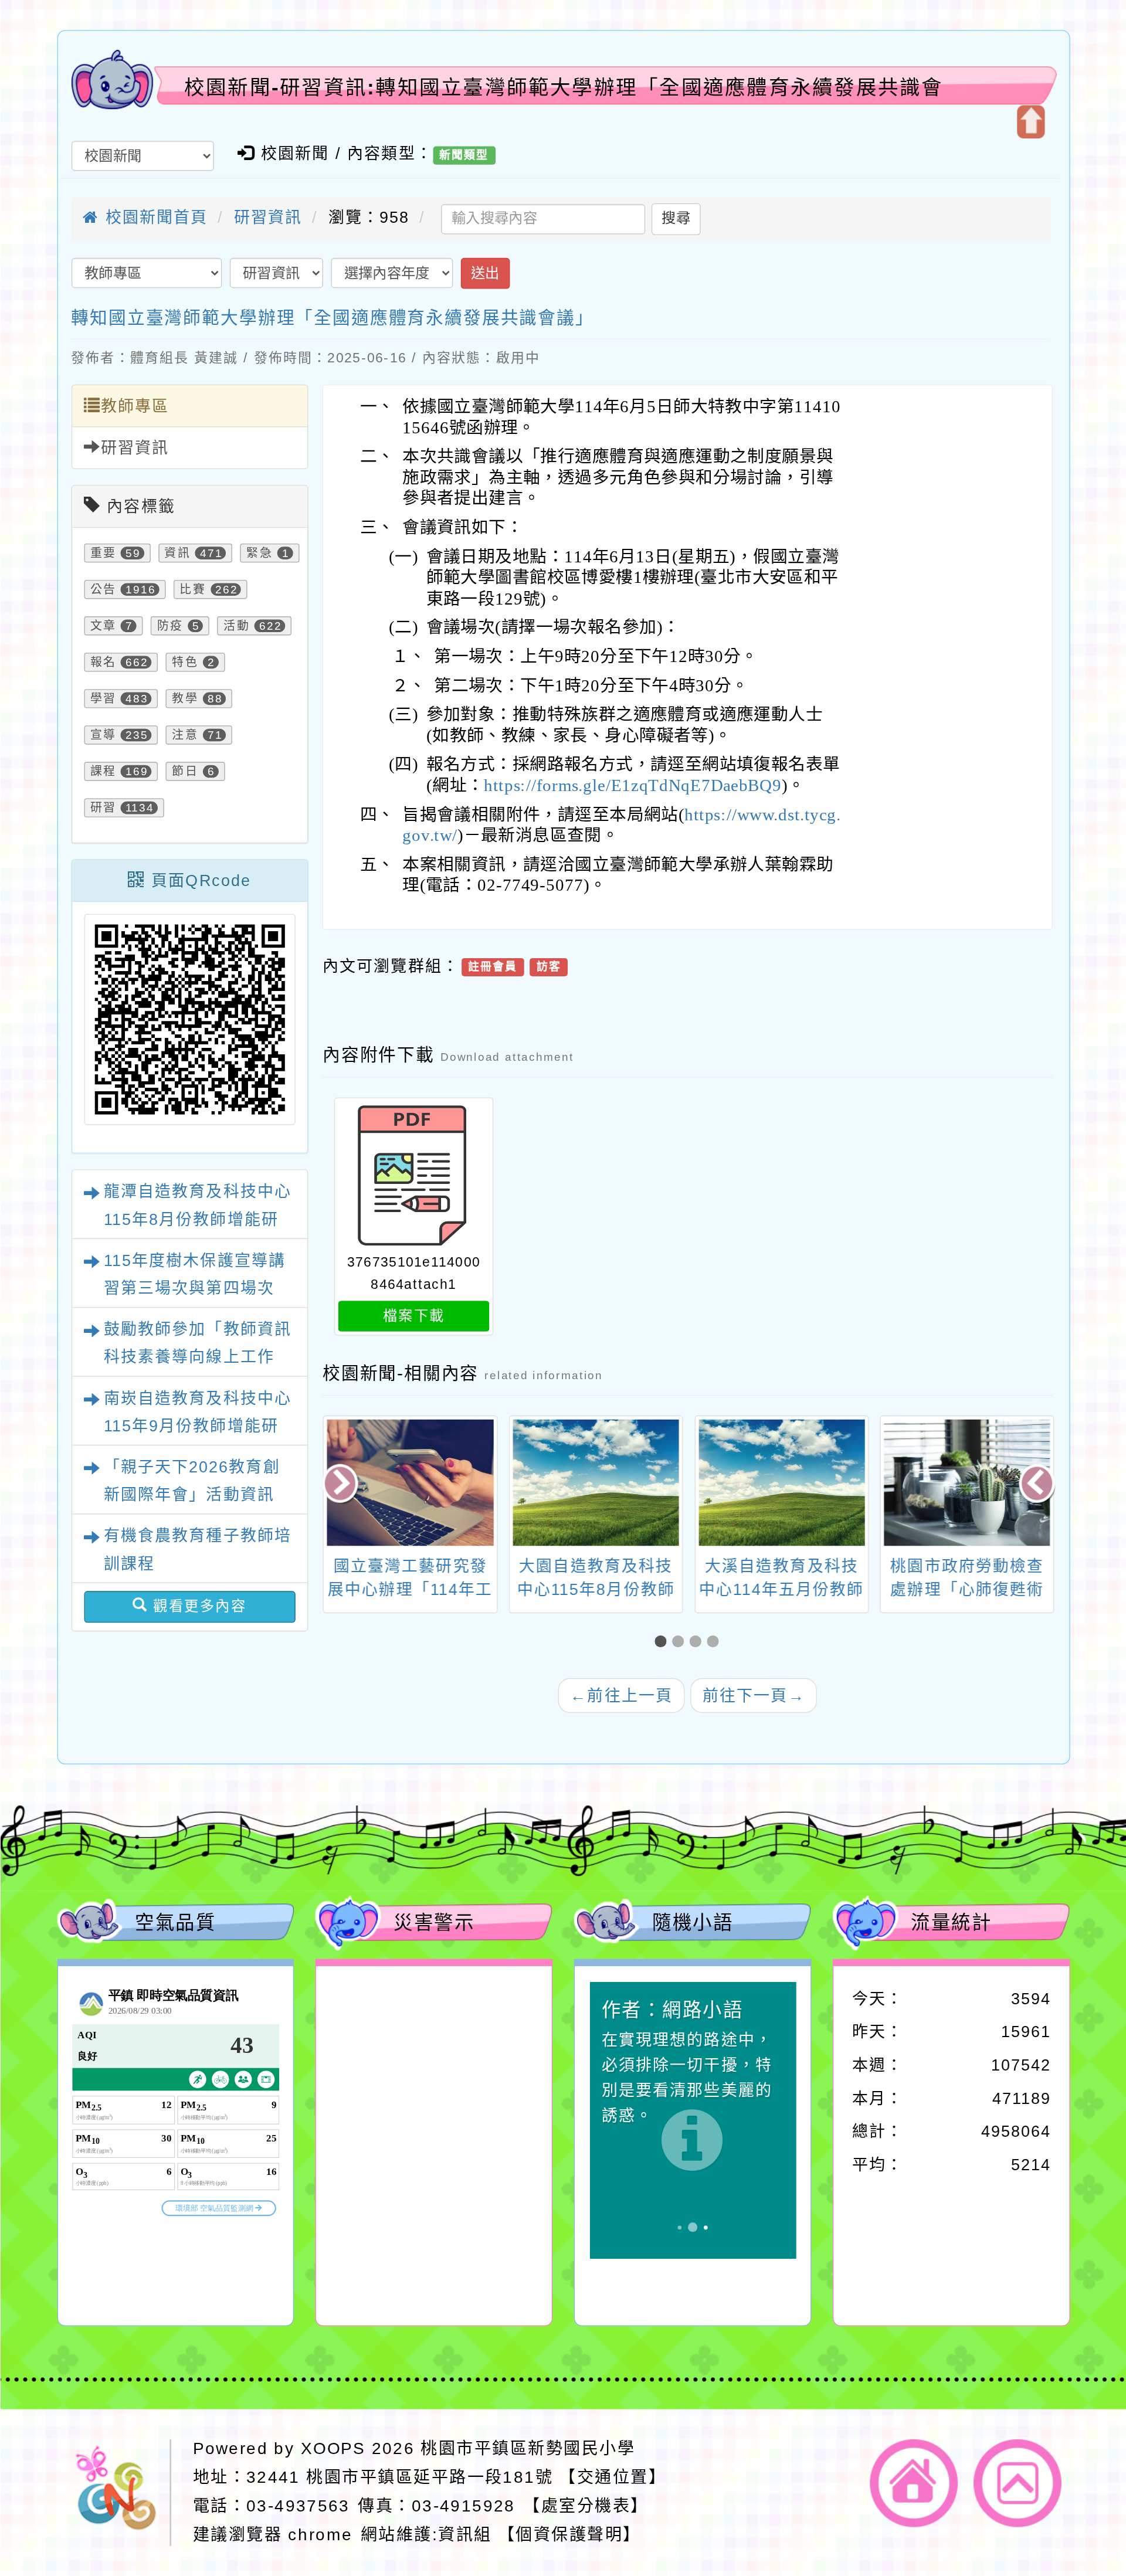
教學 (185, 699)
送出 (485, 273)
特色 (185, 663)
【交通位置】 (613, 2477)
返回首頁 (914, 2483)
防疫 (170, 626)
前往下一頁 (753, 1695)
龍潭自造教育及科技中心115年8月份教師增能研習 (197, 1220)
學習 (103, 699)
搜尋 (676, 218)
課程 (103, 772)
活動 (237, 626)
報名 (103, 663)
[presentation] (342, 1485)
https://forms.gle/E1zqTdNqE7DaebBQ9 (632, 786)
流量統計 (951, 1922)
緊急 (260, 553)
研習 (103, 808)
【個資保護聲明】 (569, 2534)
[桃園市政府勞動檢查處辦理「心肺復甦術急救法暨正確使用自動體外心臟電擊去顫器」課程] (966, 1482)
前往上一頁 (621, 1695)
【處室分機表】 (586, 2505)
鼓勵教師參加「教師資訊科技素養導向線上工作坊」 (197, 1357)
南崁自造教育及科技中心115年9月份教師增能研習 (197, 1426)
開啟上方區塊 (1030, 122)
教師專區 (135, 406)
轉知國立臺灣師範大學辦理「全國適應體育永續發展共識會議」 (333, 317)
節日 (185, 772)
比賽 (193, 590)
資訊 (177, 553)
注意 (185, 735)
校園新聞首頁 (153, 218)
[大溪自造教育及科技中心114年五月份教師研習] (781, 1482)
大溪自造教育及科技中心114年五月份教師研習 (781, 1589)
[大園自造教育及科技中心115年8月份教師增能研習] (595, 1482)
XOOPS (333, 2448)
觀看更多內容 (197, 1606)
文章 (103, 626)
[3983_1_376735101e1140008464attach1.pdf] (413, 1176)
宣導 (103, 735)
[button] (663, 1641)
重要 (103, 553)
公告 (103, 590)
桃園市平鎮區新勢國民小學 (528, 2448)
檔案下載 (413, 1316)
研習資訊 (268, 218)
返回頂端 (1018, 2483)
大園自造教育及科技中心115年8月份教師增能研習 (595, 1589)
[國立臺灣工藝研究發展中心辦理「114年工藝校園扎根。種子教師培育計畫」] (409, 1482)
